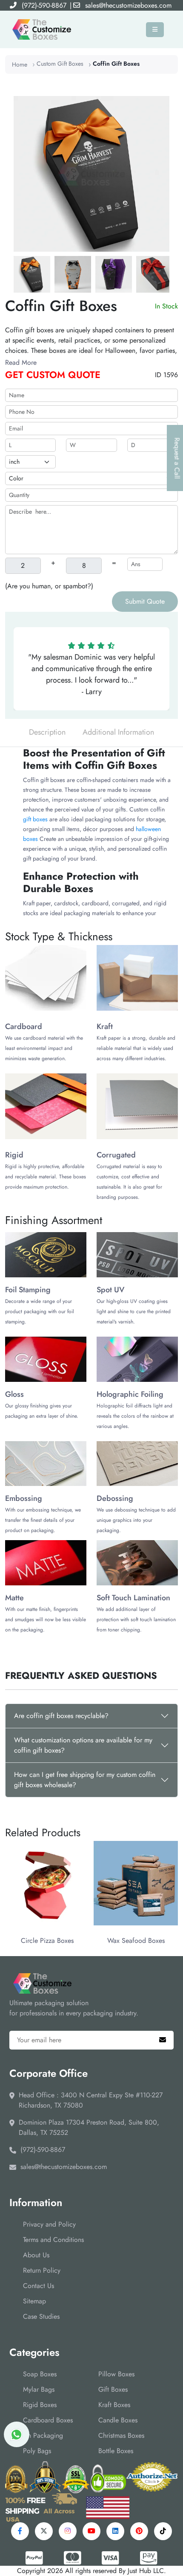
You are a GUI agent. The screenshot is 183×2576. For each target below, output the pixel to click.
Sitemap (34, 2301)
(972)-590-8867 (44, 5)
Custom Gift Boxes (60, 64)
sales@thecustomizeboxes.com (128, 5)
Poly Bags (37, 2451)
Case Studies (41, 2316)
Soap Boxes (40, 2374)
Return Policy (42, 2270)
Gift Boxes (113, 2389)
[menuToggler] (155, 30)
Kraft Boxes (114, 2405)
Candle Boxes (118, 2420)
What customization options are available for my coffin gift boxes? (83, 1745)
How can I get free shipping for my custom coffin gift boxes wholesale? (85, 1780)
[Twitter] (44, 2531)
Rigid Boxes (40, 2405)
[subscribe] (163, 2040)
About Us (36, 2255)
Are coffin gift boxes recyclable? (61, 1716)
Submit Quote (145, 601)
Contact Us (39, 2286)
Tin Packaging (43, 2435)
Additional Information (118, 732)
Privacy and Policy (49, 2224)
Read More (21, 362)
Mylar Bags (39, 2389)
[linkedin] (115, 2531)
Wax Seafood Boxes (136, 1941)
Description (47, 732)
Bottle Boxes (116, 2451)
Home (20, 64)
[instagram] (68, 2531)
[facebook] (20, 2531)
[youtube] (91, 2531)
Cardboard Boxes (48, 2420)
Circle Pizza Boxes (47, 1941)
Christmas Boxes (121, 2435)
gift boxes (36, 819)
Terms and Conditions (53, 2240)
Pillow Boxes (116, 2374)
